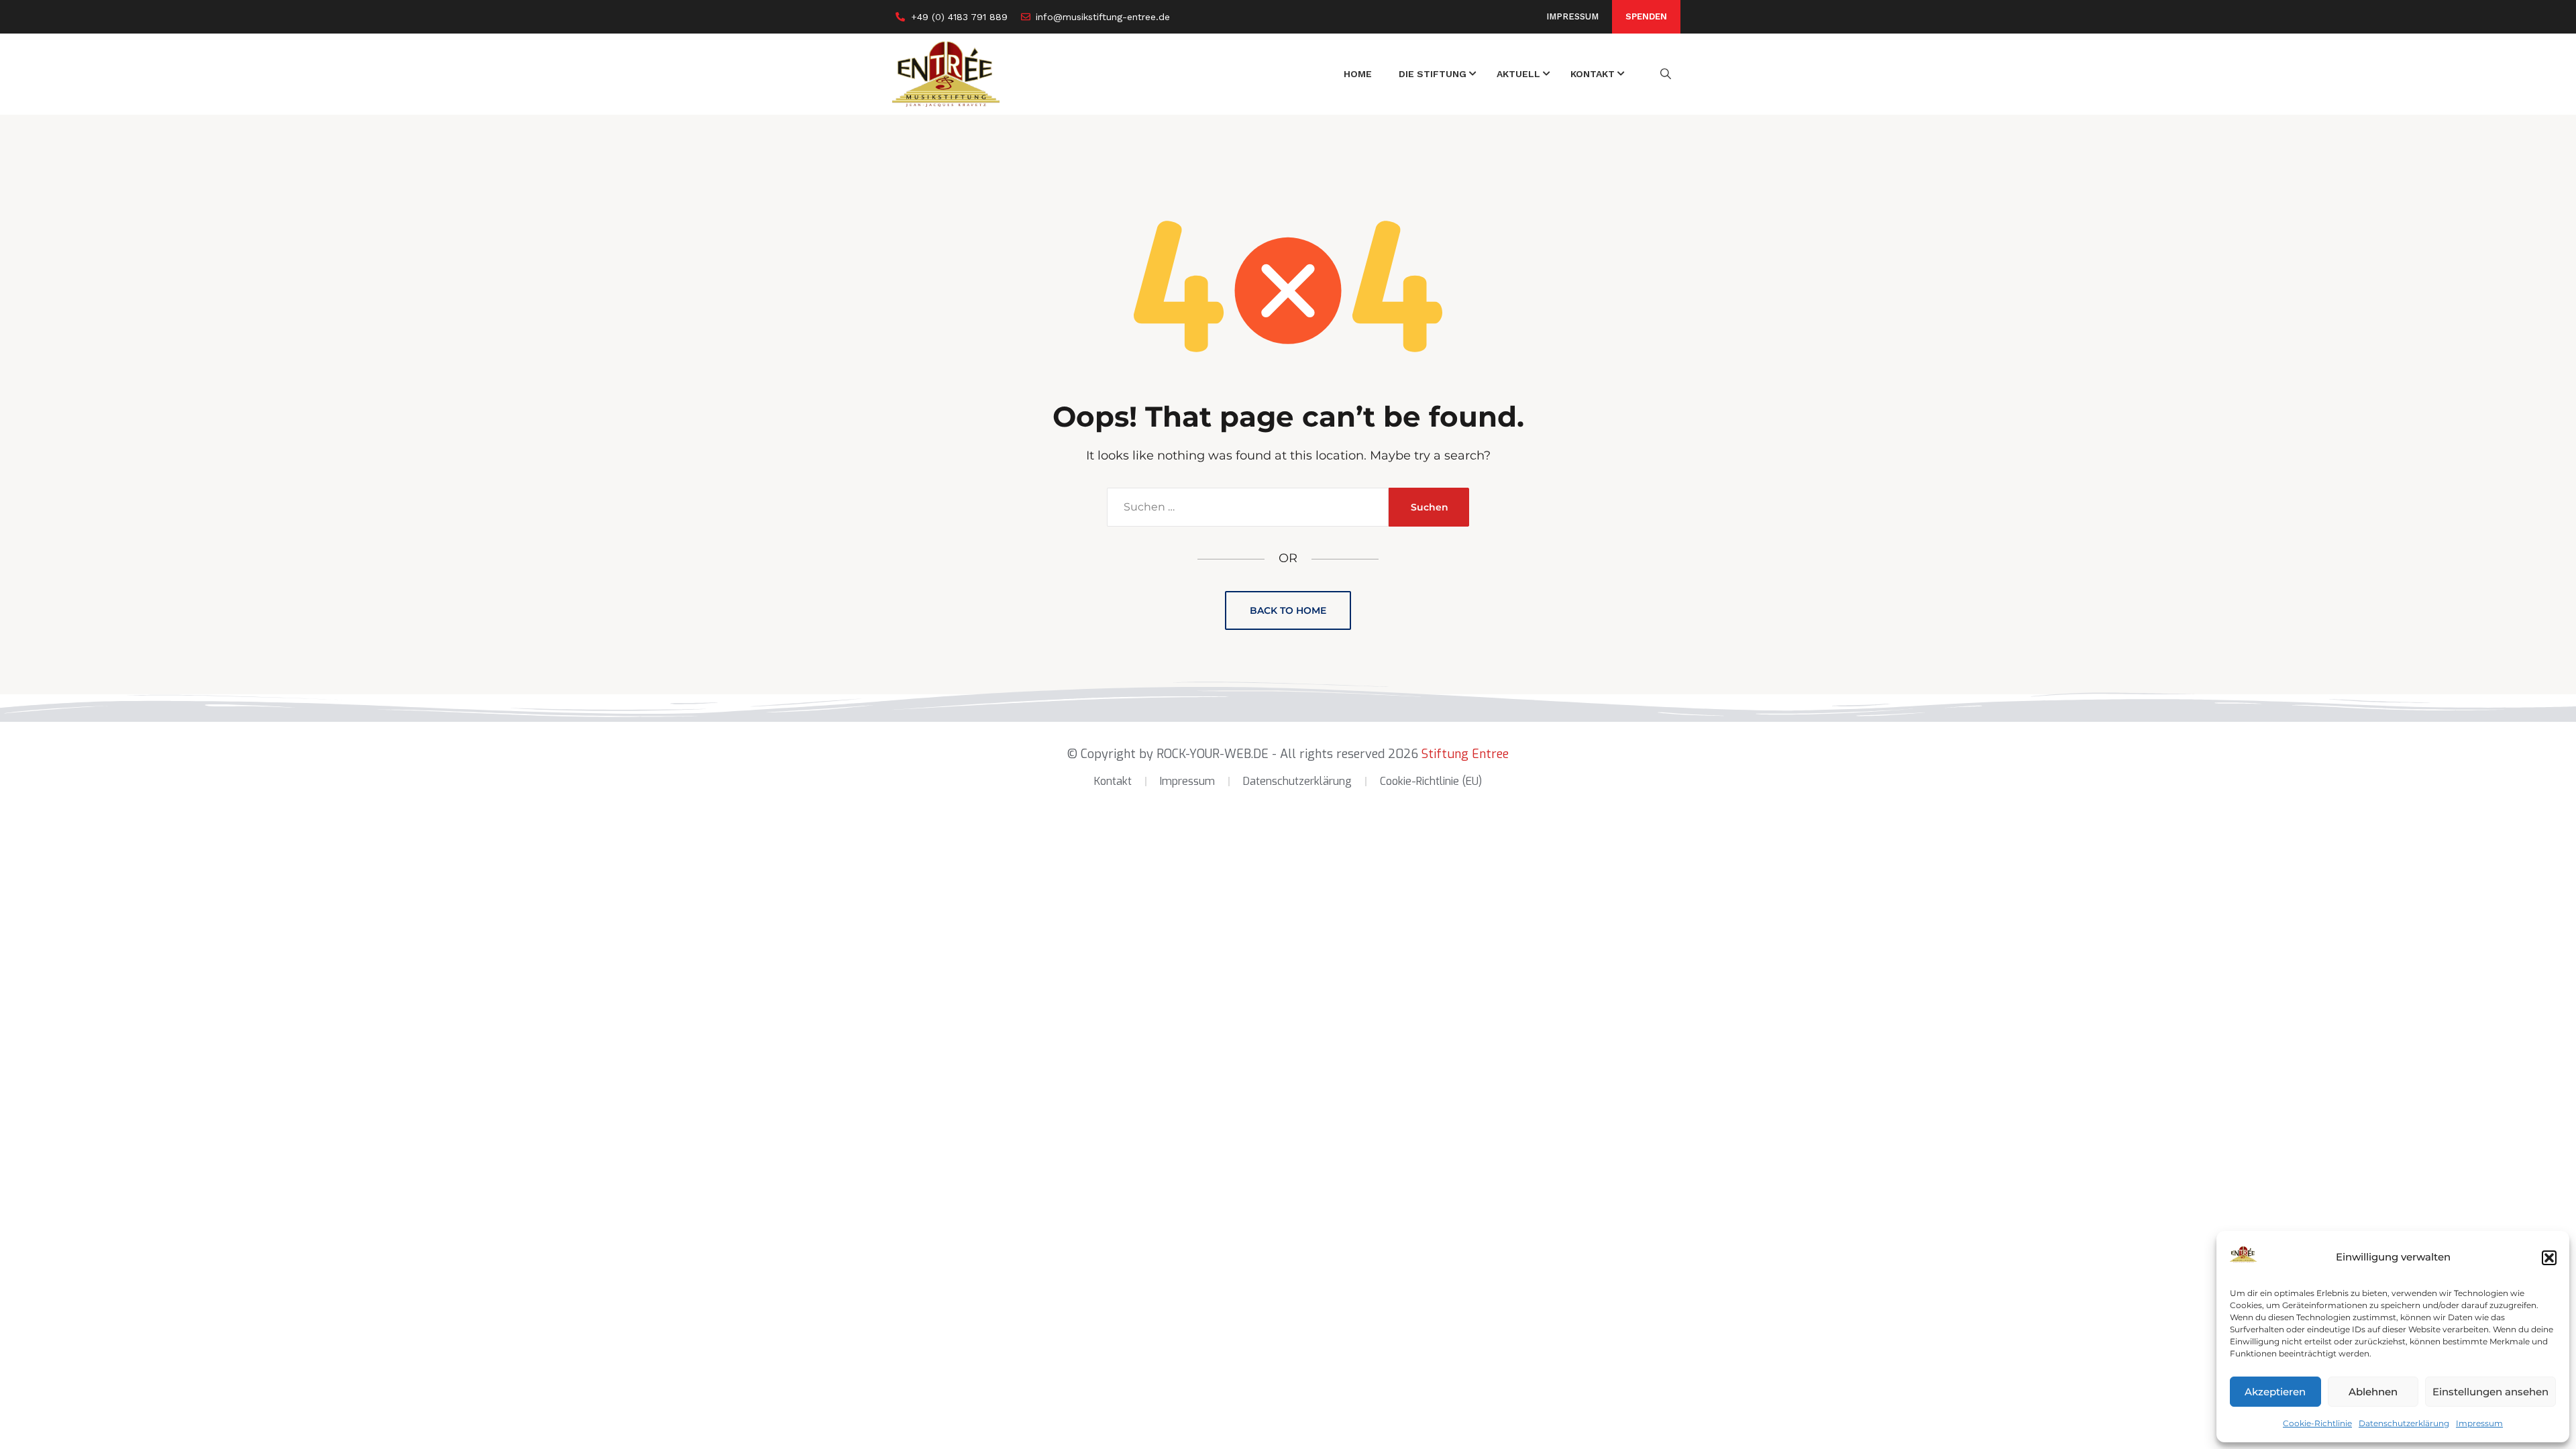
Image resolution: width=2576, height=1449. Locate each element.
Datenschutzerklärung (2404, 1423)
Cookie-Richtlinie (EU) (1431, 781)
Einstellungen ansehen (2490, 1392)
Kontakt (1113, 781)
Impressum (2479, 1423)
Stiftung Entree (1465, 754)
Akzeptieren (2275, 1392)
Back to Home (1288, 610)
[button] (2549, 1258)
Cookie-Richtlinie (2317, 1423)
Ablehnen (2373, 1392)
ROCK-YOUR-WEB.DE (1213, 754)
